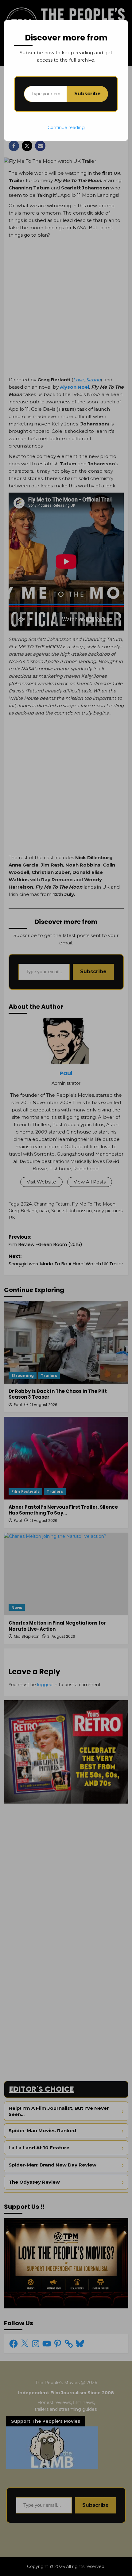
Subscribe (87, 94)
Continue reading (66, 128)
